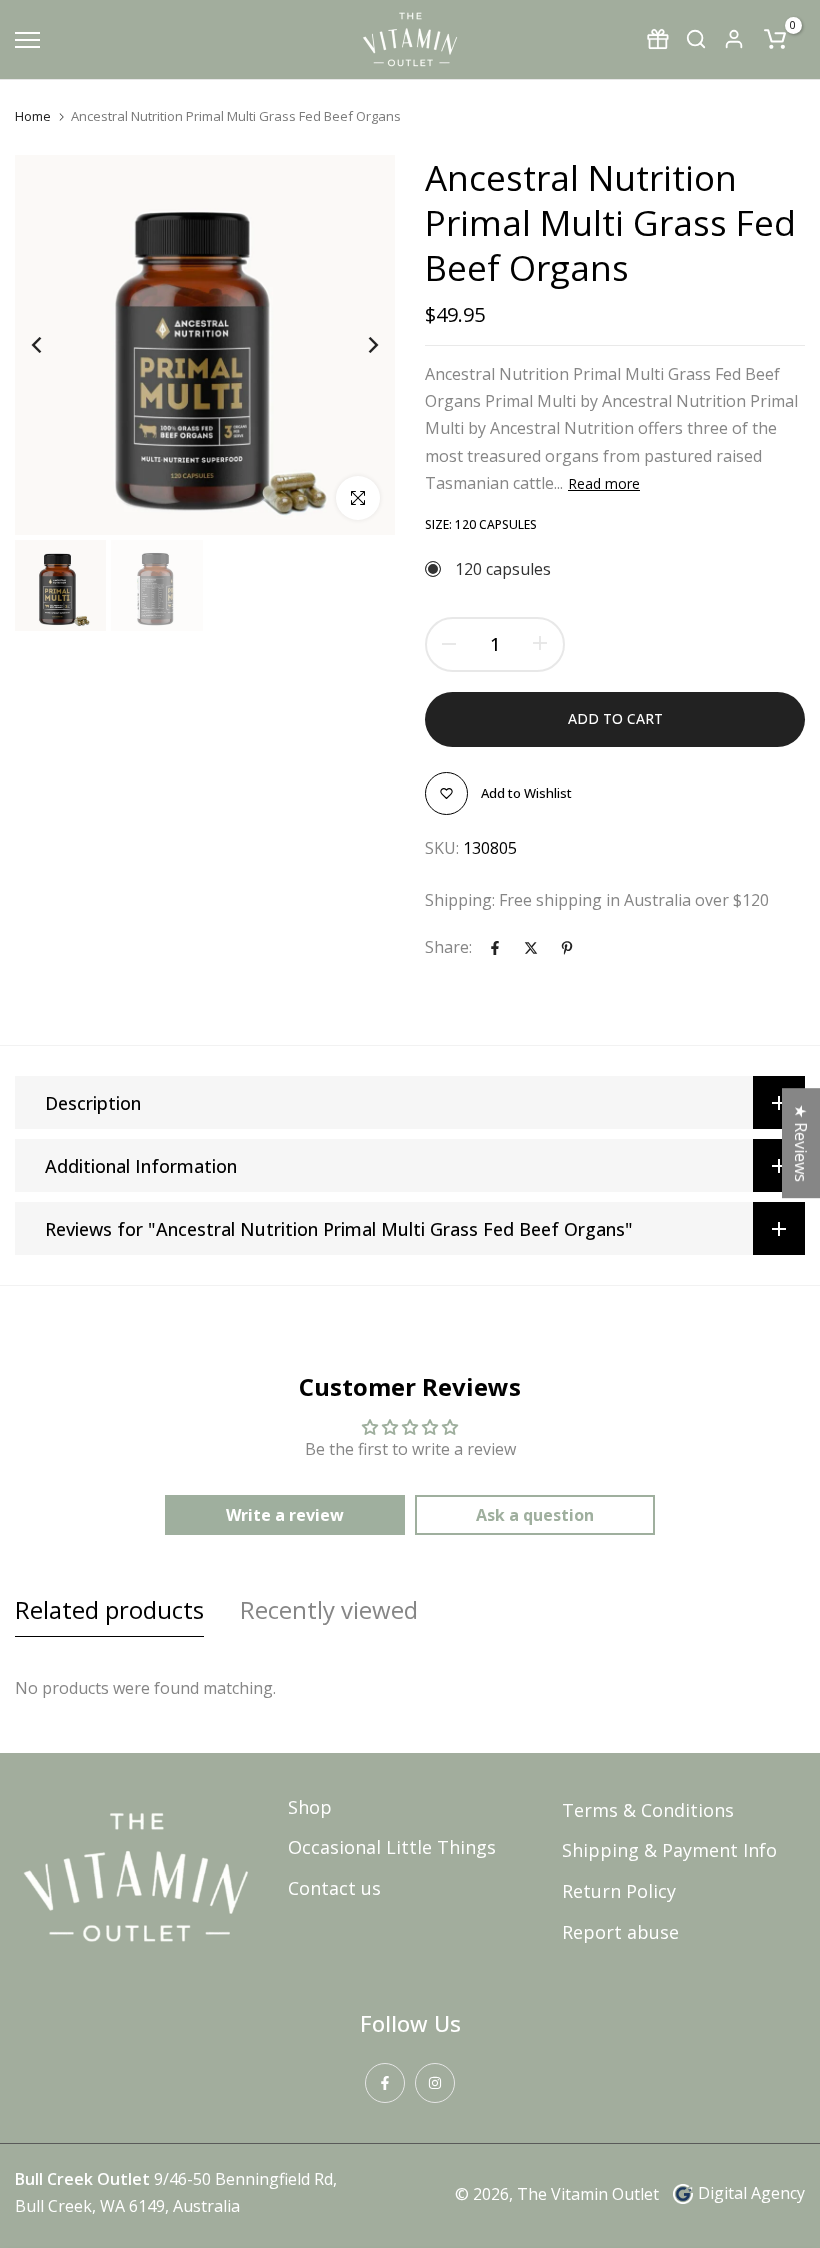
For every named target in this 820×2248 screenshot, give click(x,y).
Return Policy (619, 1891)
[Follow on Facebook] (385, 2083)
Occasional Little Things (392, 1847)
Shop (310, 1807)
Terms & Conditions (648, 1810)
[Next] (357, 345)
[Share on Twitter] (531, 948)
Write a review (285, 1515)
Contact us (334, 1888)
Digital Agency (751, 2193)
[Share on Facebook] (495, 948)
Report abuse (620, 1932)
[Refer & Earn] (658, 39)
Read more (604, 484)
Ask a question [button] (535, 1515)
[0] (775, 39)
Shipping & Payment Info (669, 1850)
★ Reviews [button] (801, 1143)
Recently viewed (329, 1609)
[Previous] (52, 345)
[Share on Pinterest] (567, 948)
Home (33, 116)
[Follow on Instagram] (435, 2083)
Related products (109, 1609)
